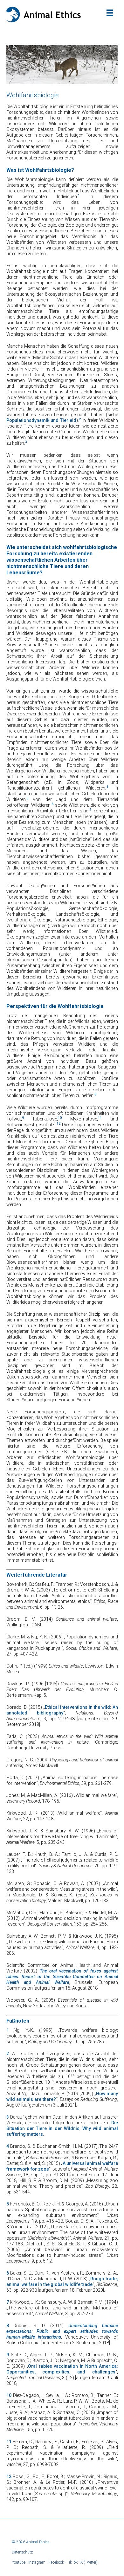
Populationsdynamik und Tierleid (41, 420)
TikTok (72, 2562)
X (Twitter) (89, 2562)
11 (9, 2442)
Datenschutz (22, 2552)
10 (9, 2395)
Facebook (56, 2562)
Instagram (37, 2562)
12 (9, 2476)
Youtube (19, 2562)
